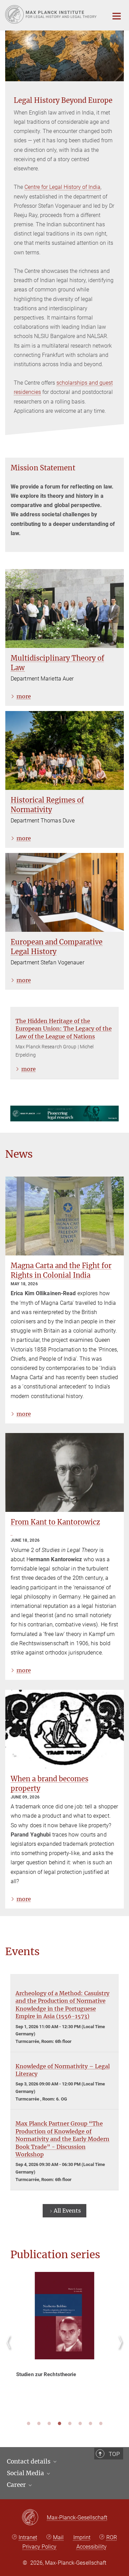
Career (17, 2485)
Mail (58, 2537)
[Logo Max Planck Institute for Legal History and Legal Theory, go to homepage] (52, 14)
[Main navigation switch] (117, 16)
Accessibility (92, 2547)
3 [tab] (49, 2423)
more (24, 696)
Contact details (29, 2461)
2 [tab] (39, 2423)
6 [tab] (80, 2423)
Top (114, 2454)
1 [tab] (29, 2423)
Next (119, 2350)
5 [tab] (70, 2423)
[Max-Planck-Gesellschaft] (34, 2518)
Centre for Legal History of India (62, 187)
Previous (10, 2350)
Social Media (26, 2473)
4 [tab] (60, 2423)
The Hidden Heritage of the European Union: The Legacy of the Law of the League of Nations (64, 1029)
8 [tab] (101, 2423)
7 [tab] (90, 2423)
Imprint (82, 2537)
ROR (112, 2537)
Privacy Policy (39, 2547)
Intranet (28, 2537)
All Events (67, 2211)
